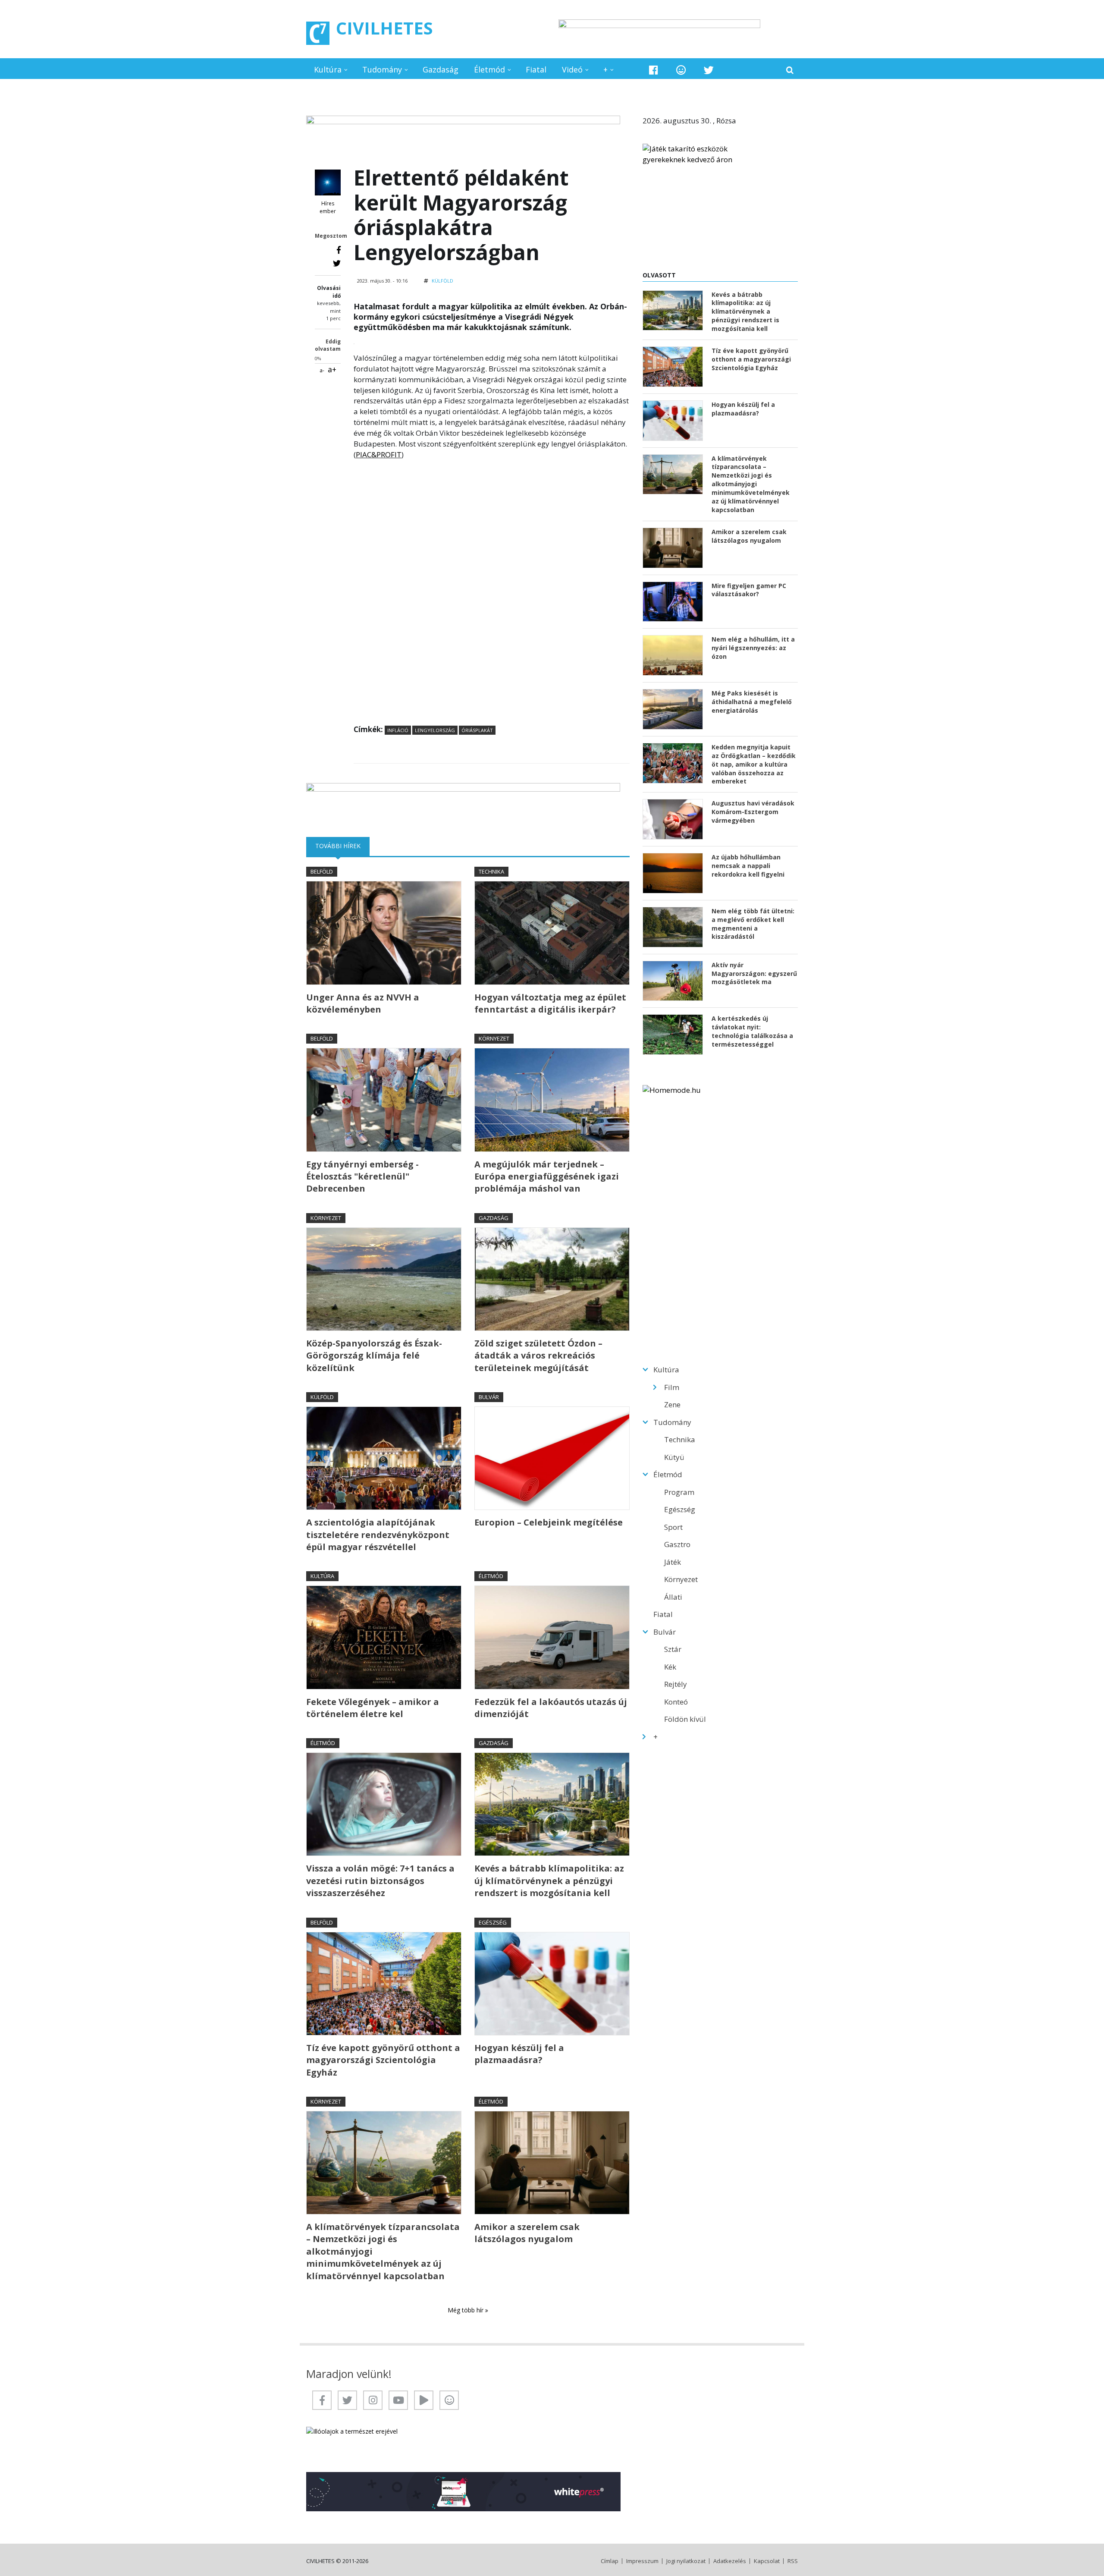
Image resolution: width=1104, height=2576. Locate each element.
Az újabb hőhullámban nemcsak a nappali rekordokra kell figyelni (748, 866)
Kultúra (328, 69)
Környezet (494, 1038)
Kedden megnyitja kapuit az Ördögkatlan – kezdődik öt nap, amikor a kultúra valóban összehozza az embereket (754, 764)
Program (679, 1492)
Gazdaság (441, 69)
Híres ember (328, 207)
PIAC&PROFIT (379, 454)
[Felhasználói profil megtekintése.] (328, 182)
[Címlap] (318, 33)
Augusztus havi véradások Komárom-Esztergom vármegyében (753, 812)
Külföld (442, 281)
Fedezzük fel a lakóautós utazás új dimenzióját (551, 1708)
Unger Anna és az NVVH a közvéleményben (363, 1003)
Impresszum (642, 2561)
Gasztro (677, 1544)
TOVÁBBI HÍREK (342, 846)
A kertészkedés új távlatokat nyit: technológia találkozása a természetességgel (752, 1031)
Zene (672, 1404)
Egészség (493, 1922)
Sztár (673, 1649)
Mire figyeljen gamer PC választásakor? (749, 590)
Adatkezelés (730, 2561)
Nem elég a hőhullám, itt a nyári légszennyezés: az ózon (753, 648)
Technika (491, 871)
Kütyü (674, 1457)
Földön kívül (685, 1719)
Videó (572, 69)
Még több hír (466, 2310)
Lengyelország (435, 730)
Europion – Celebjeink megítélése (549, 1522)
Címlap (610, 2561)
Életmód (489, 69)
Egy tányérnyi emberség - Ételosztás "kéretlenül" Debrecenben (362, 1176)
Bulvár (489, 1397)
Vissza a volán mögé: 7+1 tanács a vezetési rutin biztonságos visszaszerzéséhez (380, 1881)
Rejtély (676, 1684)
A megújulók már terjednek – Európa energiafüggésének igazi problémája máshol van (547, 1176)
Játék (673, 1562)
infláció (398, 730)
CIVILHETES (384, 28)
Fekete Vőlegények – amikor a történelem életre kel (373, 1708)
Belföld (322, 871)
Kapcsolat (767, 2561)
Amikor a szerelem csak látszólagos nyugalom (527, 2233)
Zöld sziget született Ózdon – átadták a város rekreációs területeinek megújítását (538, 1356)
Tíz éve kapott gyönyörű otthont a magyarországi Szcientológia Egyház (383, 2060)
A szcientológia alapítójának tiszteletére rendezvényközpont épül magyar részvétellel (378, 1535)
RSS (793, 2561)
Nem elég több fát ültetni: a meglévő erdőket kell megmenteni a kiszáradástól (753, 924)
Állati (673, 1597)
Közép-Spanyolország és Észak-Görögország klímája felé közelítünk (374, 1356)
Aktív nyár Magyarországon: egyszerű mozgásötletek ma (754, 973)
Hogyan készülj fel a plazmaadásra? (519, 2054)
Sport (673, 1527)
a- (322, 370)
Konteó (676, 1702)
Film (672, 1387)
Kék (670, 1667)
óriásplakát (477, 730)
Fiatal (536, 69)
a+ (332, 369)
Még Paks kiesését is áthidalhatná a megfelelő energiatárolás (752, 702)
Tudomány (382, 69)
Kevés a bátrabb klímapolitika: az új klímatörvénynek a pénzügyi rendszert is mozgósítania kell (549, 1881)
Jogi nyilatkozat (686, 2561)
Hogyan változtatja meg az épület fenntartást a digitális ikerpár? (550, 1003)
